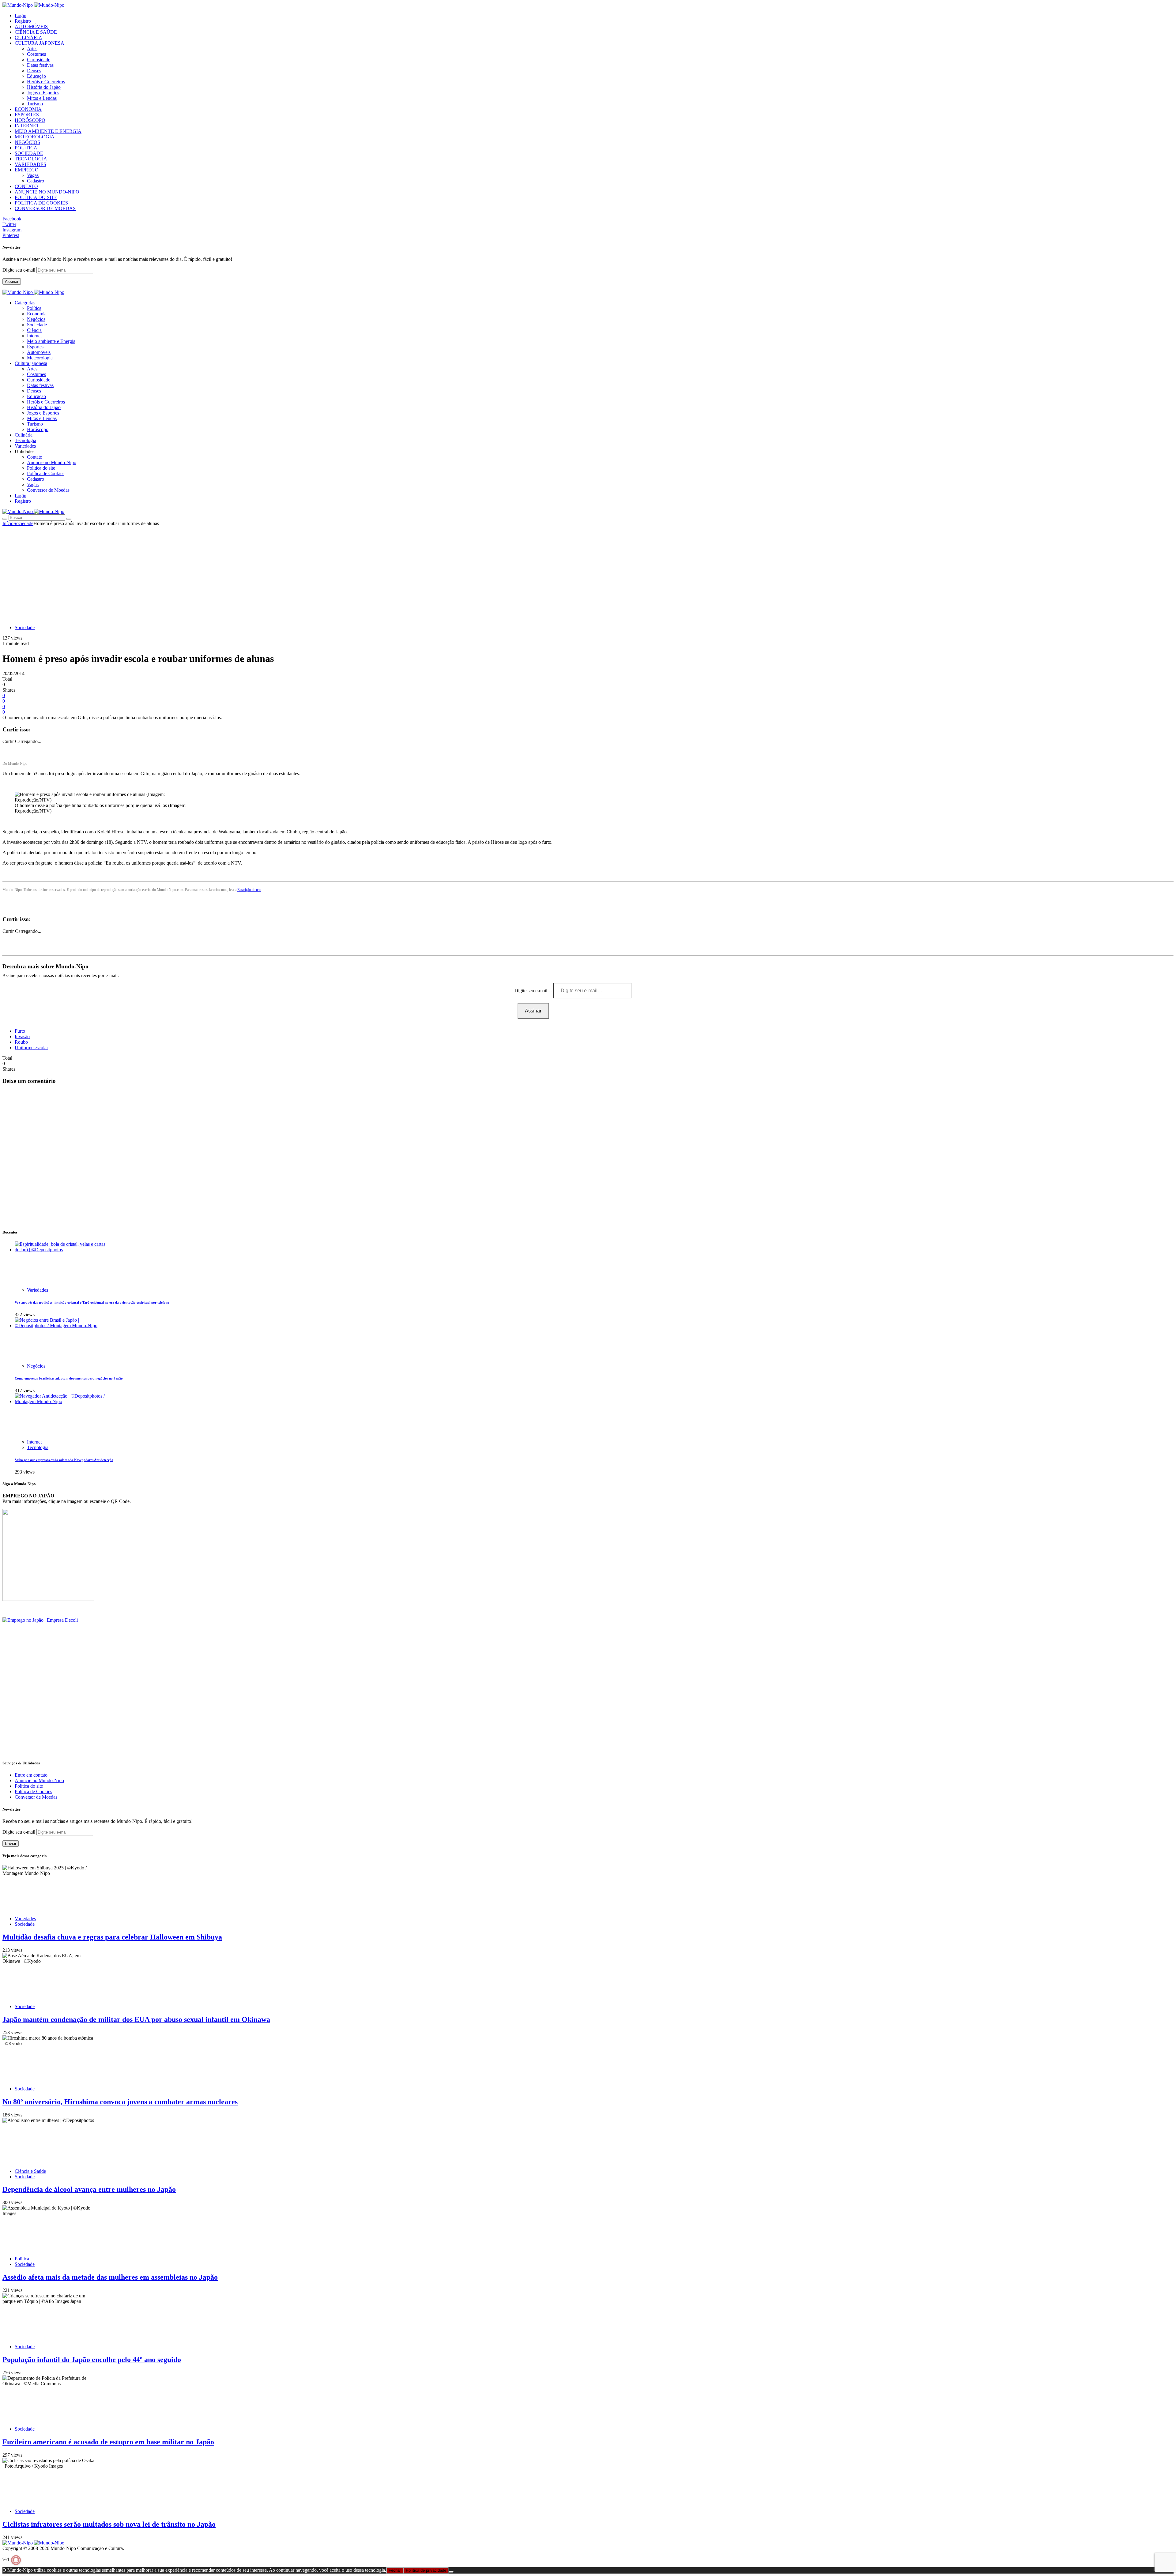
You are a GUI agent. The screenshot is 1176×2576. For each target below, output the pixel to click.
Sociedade (37, 325)
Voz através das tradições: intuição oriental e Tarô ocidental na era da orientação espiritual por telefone (92, 1302)
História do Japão (44, 87)
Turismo (35, 104)
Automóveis (39, 352)
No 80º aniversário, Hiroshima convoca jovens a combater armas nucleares (120, 2102)
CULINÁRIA (28, 38)
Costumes (36, 54)
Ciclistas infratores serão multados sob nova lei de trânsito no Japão (109, 2524)
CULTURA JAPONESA (40, 43)
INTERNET (27, 126)
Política (34, 308)
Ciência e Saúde (30, 2171)
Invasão (22, 1036)
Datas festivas (40, 65)
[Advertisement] (588, 572)
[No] (451, 2572)
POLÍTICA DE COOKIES (41, 203)
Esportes (35, 347)
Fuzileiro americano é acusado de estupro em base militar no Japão (108, 2442)
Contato (35, 457)
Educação (36, 76)
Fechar (395, 2570)
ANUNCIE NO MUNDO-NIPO (47, 192)
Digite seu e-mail (19, 270)
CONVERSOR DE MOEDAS (45, 208)
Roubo (21, 1042)
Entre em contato (31, 1775)
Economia (37, 314)
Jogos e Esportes (43, 93)
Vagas (33, 175)
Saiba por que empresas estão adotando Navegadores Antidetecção (64, 1460)
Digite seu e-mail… (534, 991)
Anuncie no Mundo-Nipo (52, 462)
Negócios (36, 319)
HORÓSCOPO (30, 120)
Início (8, 523)
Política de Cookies (46, 473)
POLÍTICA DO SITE (36, 197)
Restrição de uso (249, 890)
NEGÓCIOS (27, 142)
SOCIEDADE (29, 153)
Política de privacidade (426, 2570)
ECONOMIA (28, 109)
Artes (32, 49)
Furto (20, 1031)
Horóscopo (38, 429)
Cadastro (36, 181)
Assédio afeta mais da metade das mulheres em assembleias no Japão (110, 2277)
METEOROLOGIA (35, 137)
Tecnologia (38, 1447)
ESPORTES (27, 115)
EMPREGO (27, 170)
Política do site (41, 468)
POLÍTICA (26, 148)
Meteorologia (40, 358)
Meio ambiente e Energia (51, 341)
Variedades (38, 1290)
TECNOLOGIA (31, 159)
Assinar (12, 282)
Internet (34, 336)
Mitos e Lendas (42, 98)
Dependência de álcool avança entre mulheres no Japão (89, 2189)
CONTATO (26, 186)
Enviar (11, 1844)
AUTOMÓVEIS (31, 26)
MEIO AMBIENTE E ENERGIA (48, 131)
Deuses (34, 71)
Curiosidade (39, 60)
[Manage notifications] (16, 2560)
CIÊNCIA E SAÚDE (36, 32)
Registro (23, 21)
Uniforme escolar (31, 1048)
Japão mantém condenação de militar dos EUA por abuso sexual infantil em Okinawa (136, 2019)
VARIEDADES (30, 164)
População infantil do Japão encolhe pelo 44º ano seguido (92, 2360)
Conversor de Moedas (48, 490)
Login (21, 15)
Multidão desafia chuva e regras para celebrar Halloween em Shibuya (112, 1937)
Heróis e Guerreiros (46, 82)
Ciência (34, 330)
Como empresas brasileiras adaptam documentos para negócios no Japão (69, 1378)
